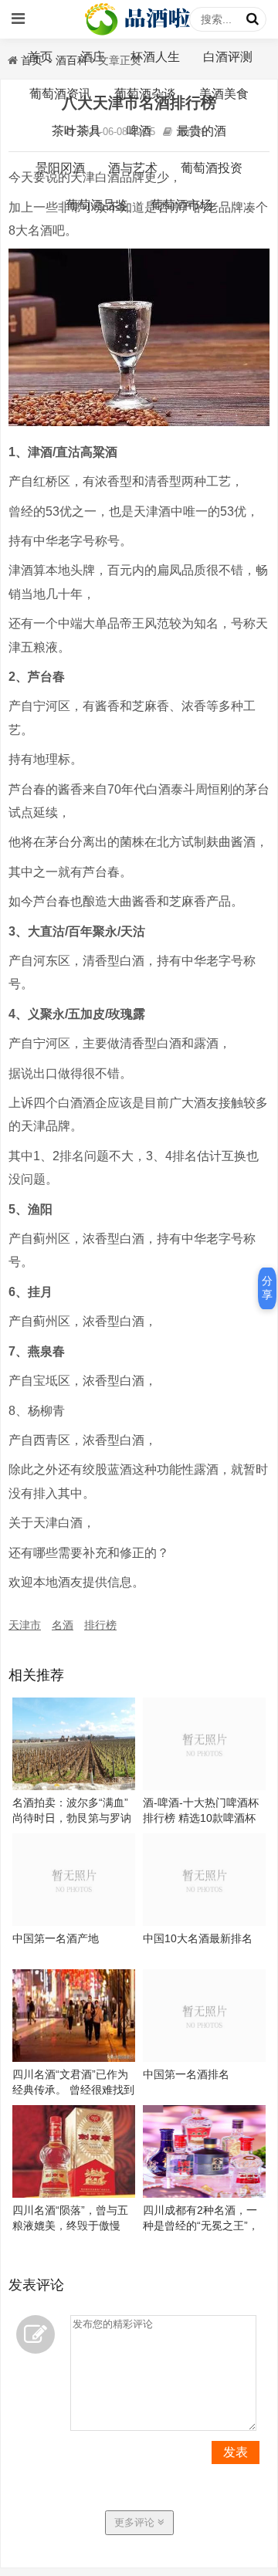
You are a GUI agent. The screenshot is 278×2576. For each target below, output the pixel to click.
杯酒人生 (155, 57)
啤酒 (139, 131)
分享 (267, 1288)
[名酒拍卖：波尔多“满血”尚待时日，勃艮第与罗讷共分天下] (74, 1786)
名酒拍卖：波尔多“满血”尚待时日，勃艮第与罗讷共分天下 (72, 1818)
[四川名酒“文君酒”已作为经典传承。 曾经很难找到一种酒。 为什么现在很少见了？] (74, 2058)
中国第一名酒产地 (56, 1938)
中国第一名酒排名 (186, 2074)
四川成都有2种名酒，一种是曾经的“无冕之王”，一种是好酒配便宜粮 (201, 2226)
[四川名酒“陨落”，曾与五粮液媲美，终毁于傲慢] (74, 2194)
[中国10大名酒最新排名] (204, 1922)
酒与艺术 (133, 168)
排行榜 (100, 1625)
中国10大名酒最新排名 (198, 1938)
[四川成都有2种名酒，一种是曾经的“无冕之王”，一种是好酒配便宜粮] (204, 2194)
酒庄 (93, 57)
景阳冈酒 (60, 168)
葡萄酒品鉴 (97, 205)
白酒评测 (228, 57)
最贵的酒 (202, 131)
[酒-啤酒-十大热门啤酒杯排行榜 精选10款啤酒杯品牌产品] (204, 1786)
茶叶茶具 (76, 131)
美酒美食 (224, 94)
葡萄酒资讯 (60, 94)
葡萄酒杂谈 (145, 94)
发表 (236, 2452)
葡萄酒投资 (212, 168)
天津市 (25, 1625)
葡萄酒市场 (181, 205)
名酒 (63, 1625)
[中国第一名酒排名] (204, 2058)
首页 (40, 57)
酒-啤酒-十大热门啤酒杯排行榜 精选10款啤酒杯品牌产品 (201, 1818)
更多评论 (136, 2522)
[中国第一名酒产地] (74, 1922)
